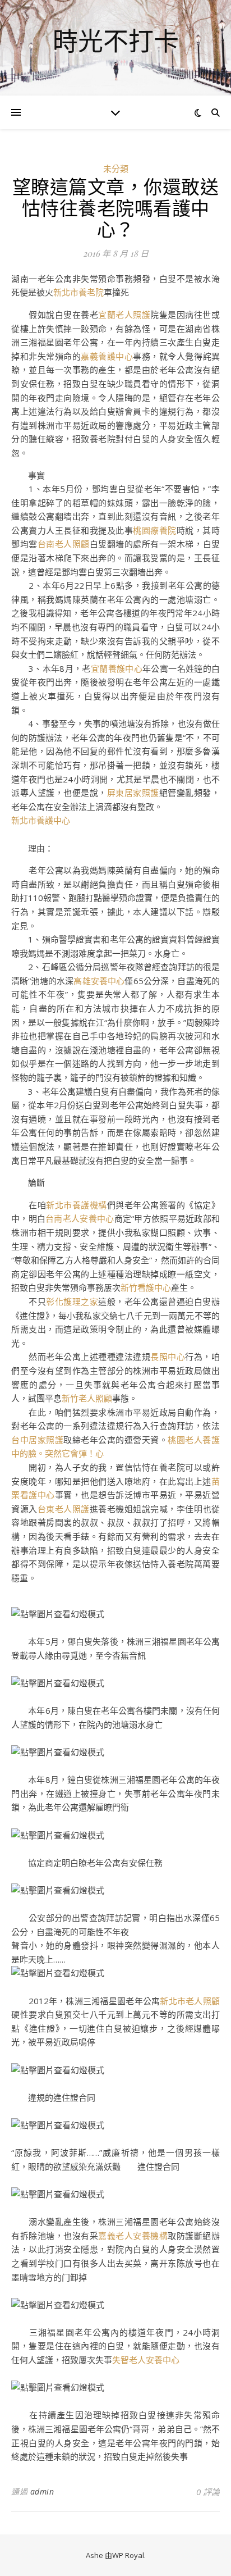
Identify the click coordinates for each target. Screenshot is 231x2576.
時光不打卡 (116, 41)
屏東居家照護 (133, 793)
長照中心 (168, 1357)
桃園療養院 (155, 530)
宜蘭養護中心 (117, 668)
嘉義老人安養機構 (133, 2236)
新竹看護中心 (146, 1287)
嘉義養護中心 (107, 356)
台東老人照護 (64, 1509)
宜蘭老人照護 (124, 315)
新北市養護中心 (41, 820)
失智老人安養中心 (146, 2360)
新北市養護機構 (77, 1205)
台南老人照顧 (64, 544)
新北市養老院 (78, 292)
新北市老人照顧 (190, 2001)
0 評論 (208, 2492)
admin (42, 2491)
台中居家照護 (37, 1440)
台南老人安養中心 (80, 1218)
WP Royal (128, 2555)
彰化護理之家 (72, 1301)
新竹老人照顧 (87, 1398)
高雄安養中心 (99, 981)
